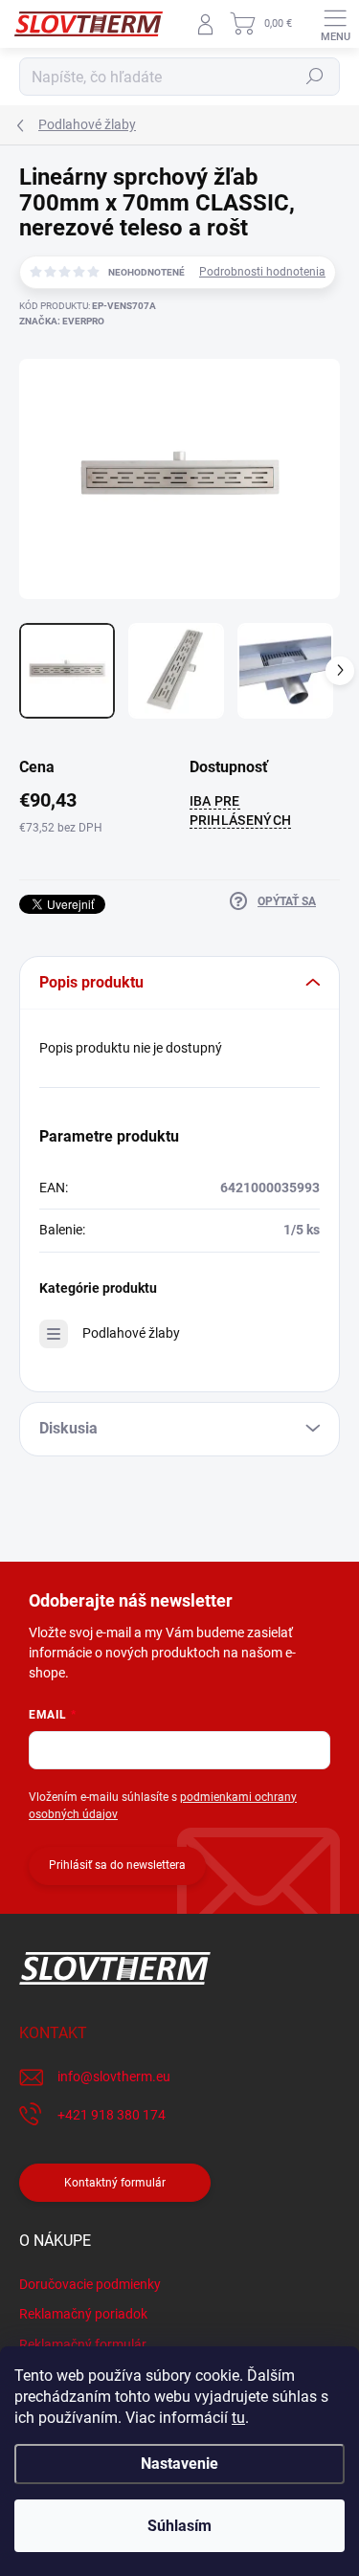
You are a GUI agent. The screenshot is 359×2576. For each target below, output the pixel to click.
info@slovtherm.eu (114, 2076)
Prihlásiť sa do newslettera (117, 1865)
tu (238, 2418)
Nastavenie (179, 2464)
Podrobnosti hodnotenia (262, 272)
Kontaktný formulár (115, 2183)
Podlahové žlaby (131, 1333)
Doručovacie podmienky (90, 2284)
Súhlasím (179, 2526)
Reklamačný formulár (83, 2344)
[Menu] (335, 24)
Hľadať (315, 77)
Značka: (62, 321)
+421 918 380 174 (112, 2115)
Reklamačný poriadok (83, 2314)
